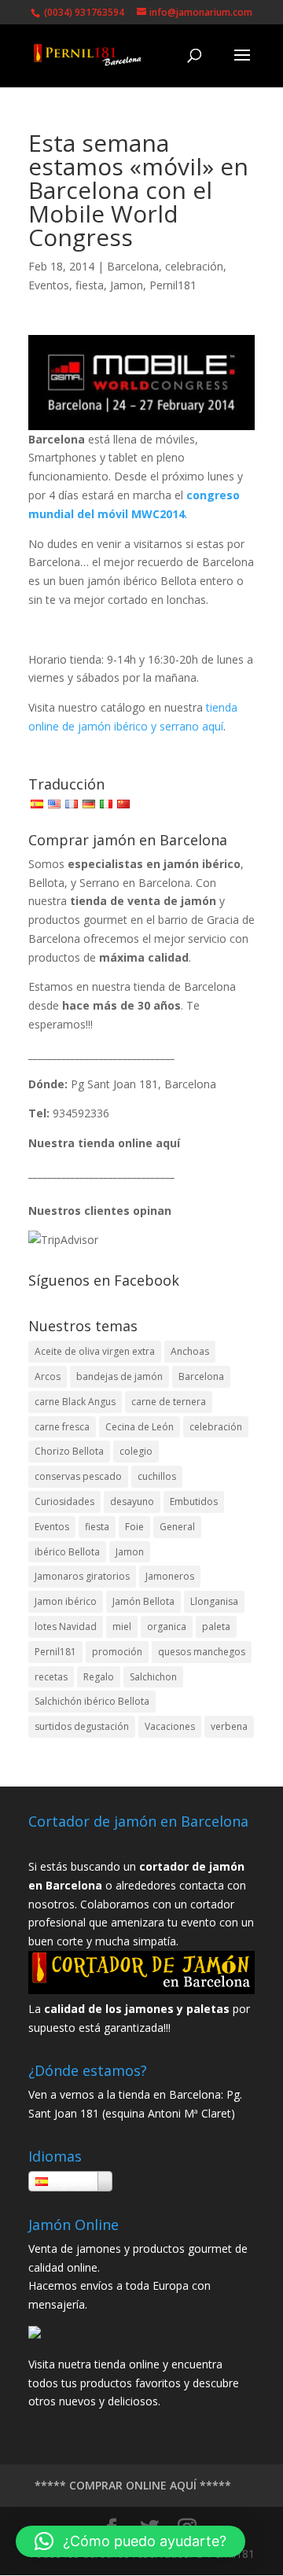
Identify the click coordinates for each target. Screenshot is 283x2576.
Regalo (99, 1677)
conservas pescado (78, 1476)
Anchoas (190, 1351)
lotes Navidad (66, 1627)
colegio (136, 1451)
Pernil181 (173, 285)
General (177, 1527)
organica (167, 1627)
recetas (51, 1677)
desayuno (132, 1501)
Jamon (127, 285)
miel (122, 1627)
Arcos (48, 1376)
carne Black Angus (75, 1402)
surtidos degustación (82, 1726)
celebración (194, 266)
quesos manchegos (202, 1652)
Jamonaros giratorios (82, 1576)
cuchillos (157, 1476)
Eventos (49, 285)
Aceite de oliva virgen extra (95, 1351)
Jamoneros (170, 1576)
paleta (216, 1627)
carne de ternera (169, 1402)
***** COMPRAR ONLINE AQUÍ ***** (133, 2485)
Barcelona (133, 266)
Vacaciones (170, 1726)
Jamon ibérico (66, 1601)
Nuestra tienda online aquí (104, 1143)
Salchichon (153, 1677)
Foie (134, 1527)
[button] (130, 2541)
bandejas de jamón (119, 1376)
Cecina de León (140, 1427)
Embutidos (194, 1501)
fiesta (90, 285)
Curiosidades (64, 1501)
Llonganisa (214, 1601)
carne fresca (62, 1427)
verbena (229, 1726)
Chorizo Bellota (69, 1451)
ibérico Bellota (67, 1552)
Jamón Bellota (143, 1601)
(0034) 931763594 (83, 12)
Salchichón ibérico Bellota (92, 1701)
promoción (117, 1652)
